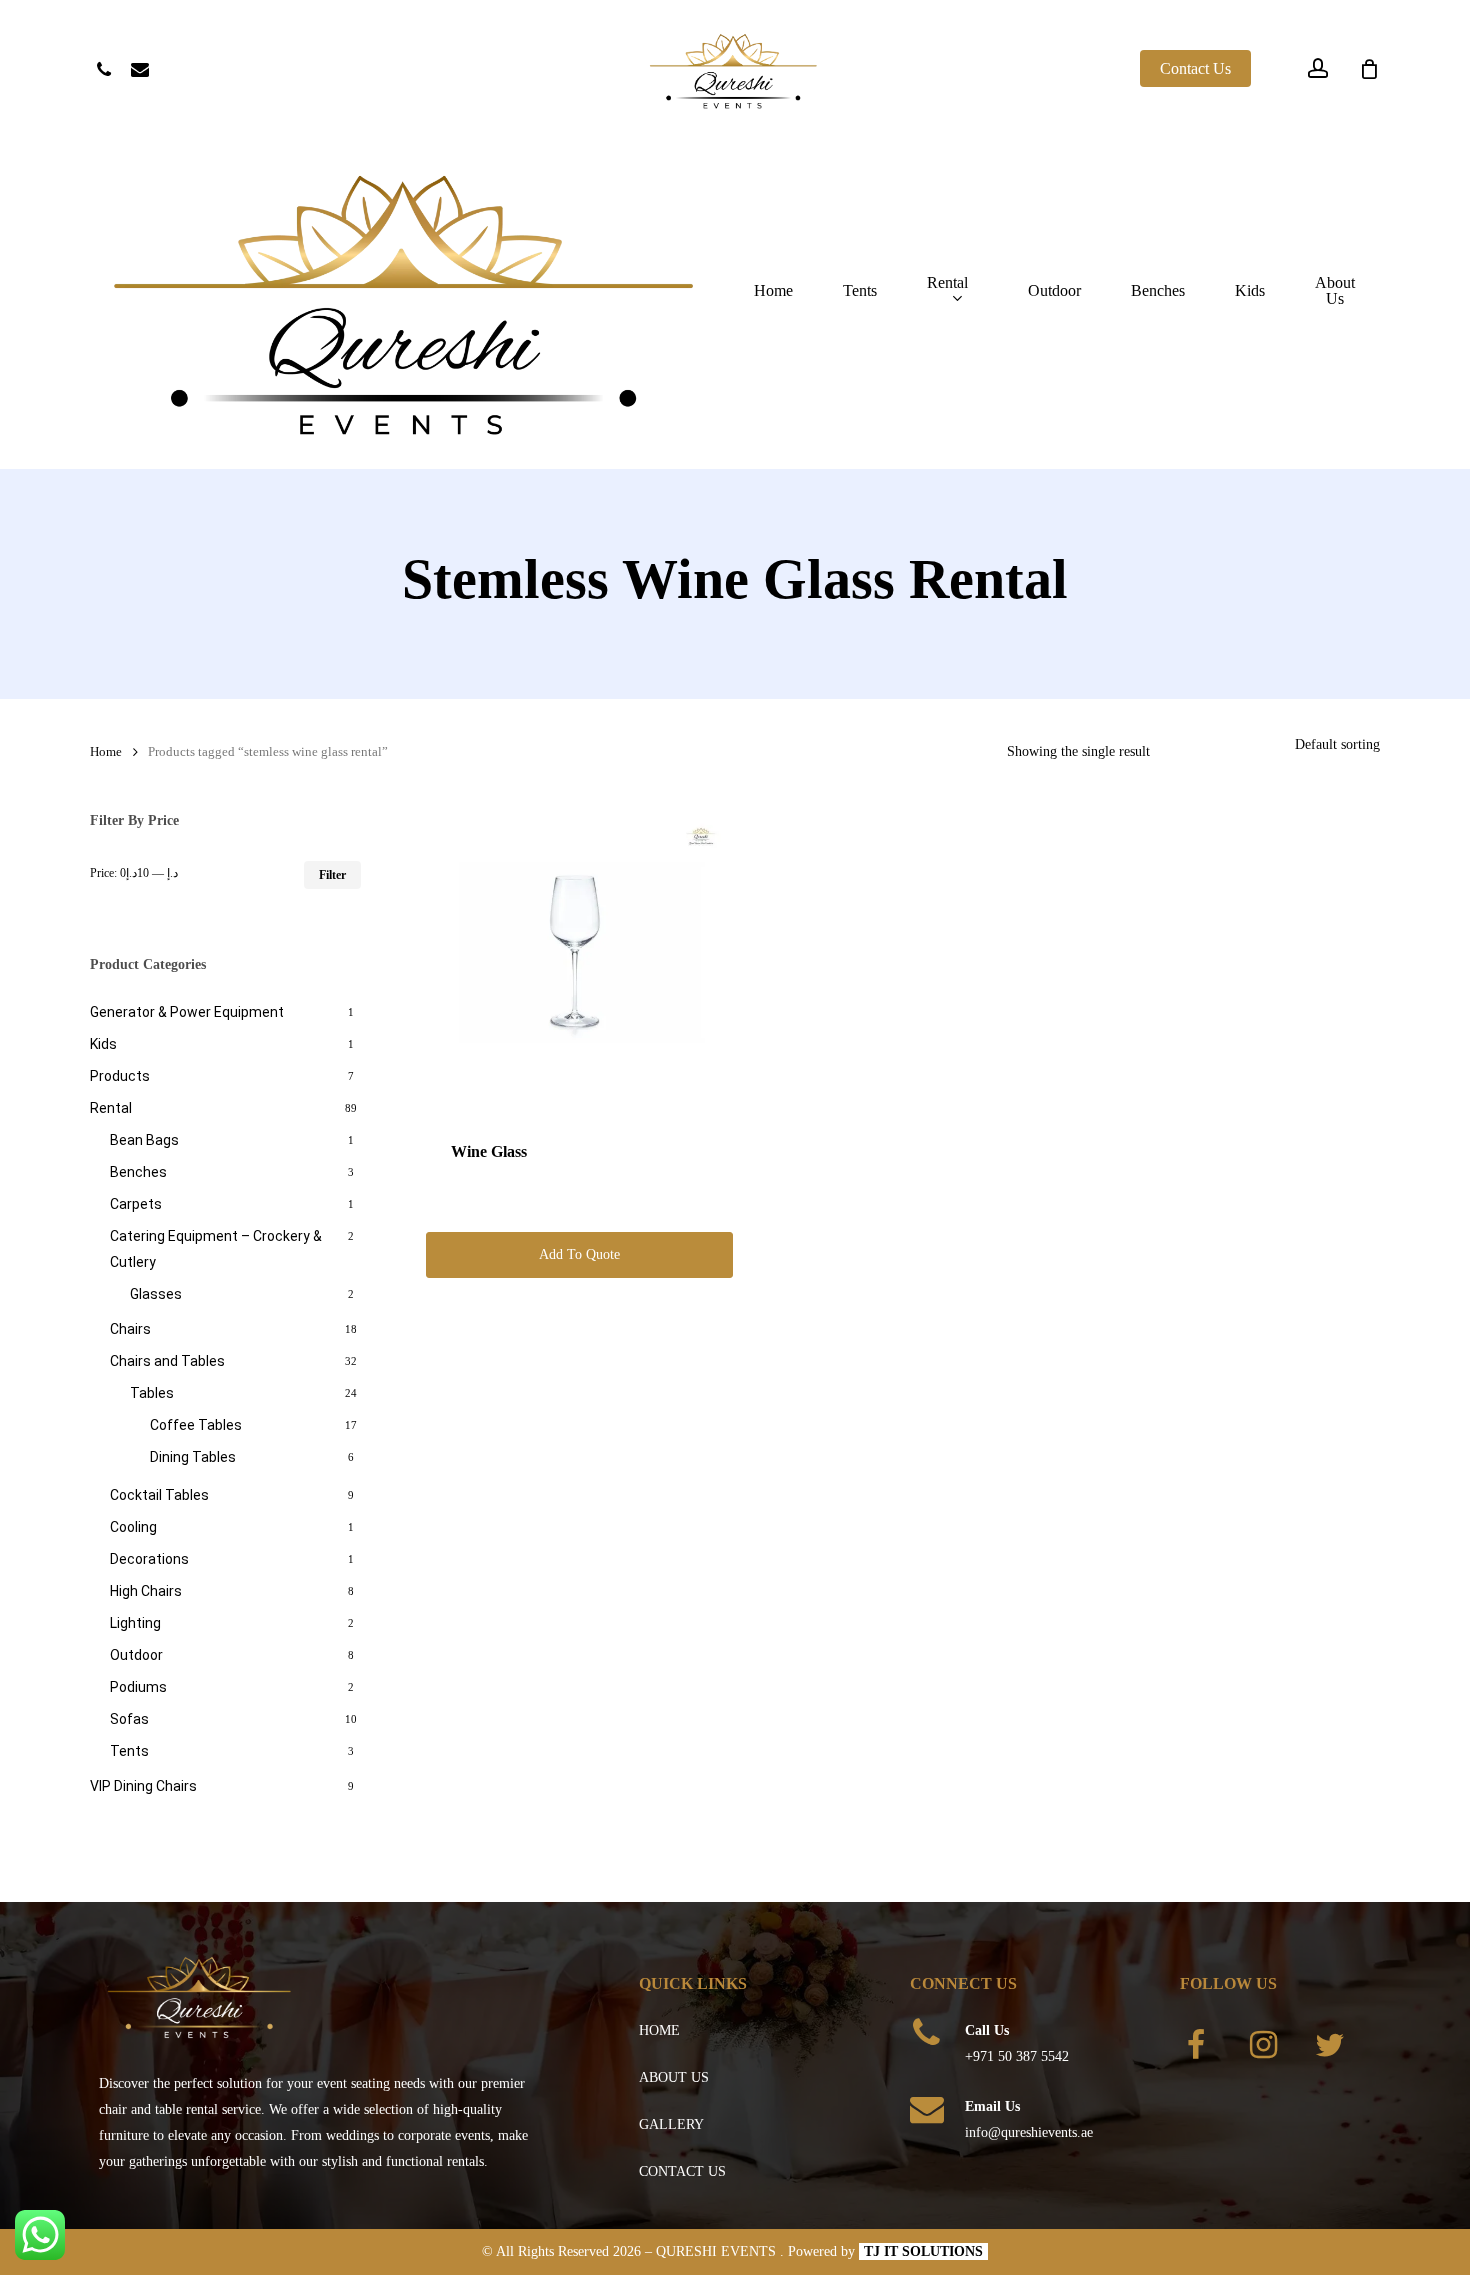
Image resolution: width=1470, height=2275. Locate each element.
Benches (138, 1172)
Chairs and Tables (167, 1361)
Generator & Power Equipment (187, 1012)
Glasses (156, 1294)
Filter (332, 875)
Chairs (130, 1329)
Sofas (129, 1719)
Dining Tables (193, 1457)
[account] (1318, 68)
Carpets (136, 1204)
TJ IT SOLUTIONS (923, 2251)
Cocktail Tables (159, 1495)
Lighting (135, 1623)
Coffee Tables (196, 1425)
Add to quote (579, 1254)
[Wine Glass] (579, 962)
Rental (111, 1108)
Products (120, 1076)
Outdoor (136, 1655)
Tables (152, 1393)
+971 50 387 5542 (1017, 2056)
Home (106, 752)
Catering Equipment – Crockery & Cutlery (216, 1249)
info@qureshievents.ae (1029, 2132)
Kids (103, 1044)
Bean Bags (144, 1140)
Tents (129, 1751)
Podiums (138, 1687)
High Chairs (146, 1591)
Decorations (149, 1559)
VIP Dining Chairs (143, 1786)
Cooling (133, 1527)
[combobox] (1337, 744)
